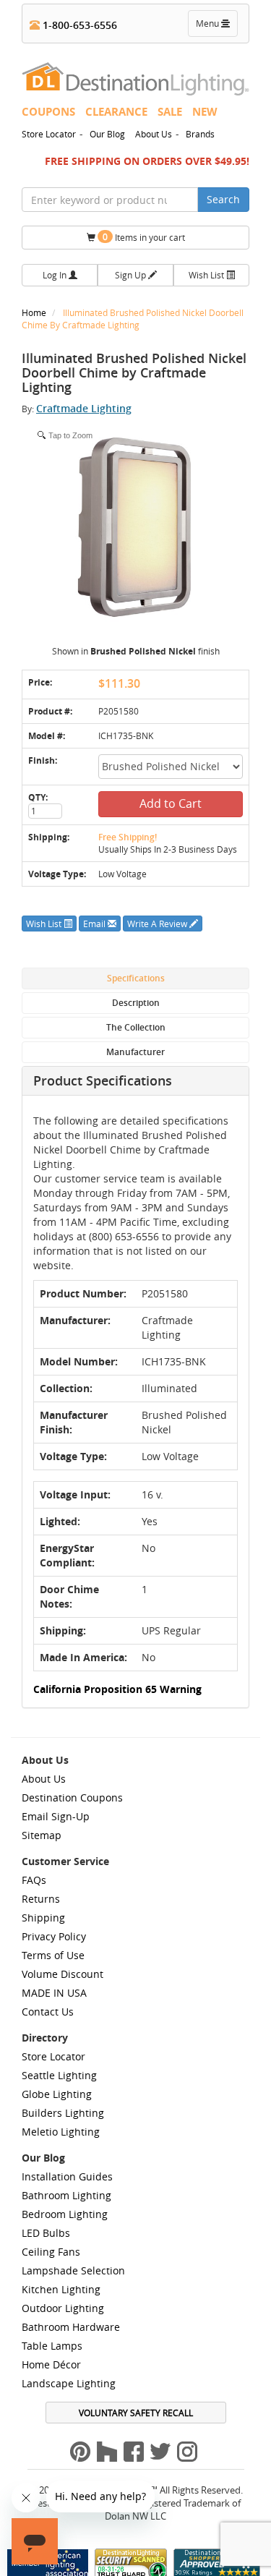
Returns (41, 1899)
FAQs (34, 1880)
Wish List (207, 275)
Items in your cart (144, 237)
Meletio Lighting (61, 2132)
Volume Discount (63, 1974)
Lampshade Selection (73, 2270)
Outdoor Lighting (63, 2308)
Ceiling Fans (51, 2252)
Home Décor (51, 2364)
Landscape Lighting (69, 2383)
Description (136, 1003)
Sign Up (132, 275)
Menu (216, 27)
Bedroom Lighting (65, 2214)
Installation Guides (67, 2176)
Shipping (43, 1918)
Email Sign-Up (56, 1816)
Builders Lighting (63, 2113)
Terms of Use (53, 1955)
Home (35, 312)
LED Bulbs (46, 2233)
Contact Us (48, 2012)
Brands (200, 134)
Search (223, 199)
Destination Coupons (72, 1797)
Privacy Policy (54, 1936)
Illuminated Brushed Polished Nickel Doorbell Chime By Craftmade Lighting (133, 319)
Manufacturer (135, 1052)
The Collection (136, 1027)
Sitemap (42, 1835)
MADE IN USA (54, 1993)
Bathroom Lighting (66, 2195)
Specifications (136, 978)
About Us (154, 134)
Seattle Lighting (59, 2075)
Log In (56, 275)
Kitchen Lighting (61, 2289)
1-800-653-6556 (78, 25)
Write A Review (158, 924)
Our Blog (107, 134)
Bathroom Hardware (71, 2327)
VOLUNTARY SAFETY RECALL (136, 2413)
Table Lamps (52, 2346)
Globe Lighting (57, 2094)
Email (95, 924)
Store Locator (49, 134)
